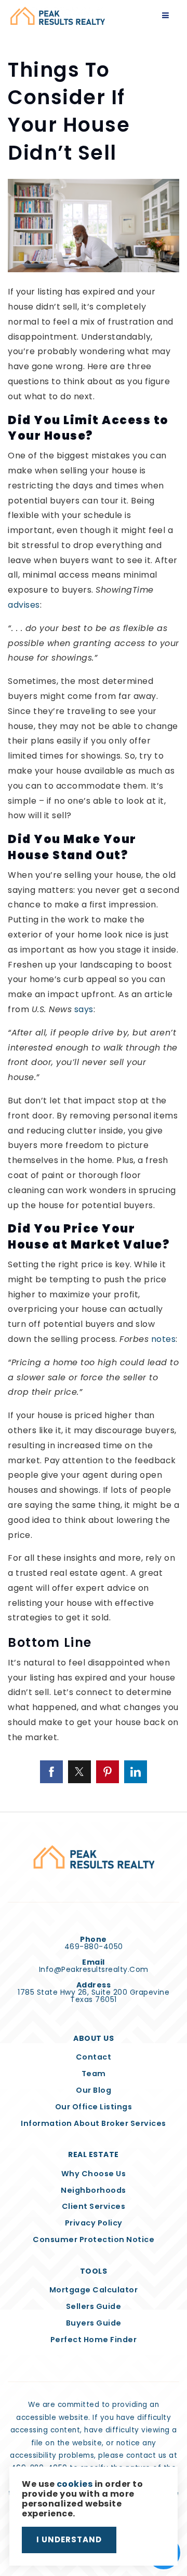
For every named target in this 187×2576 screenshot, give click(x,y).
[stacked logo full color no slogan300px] (94, 1857)
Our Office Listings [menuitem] (94, 2107)
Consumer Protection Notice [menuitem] (94, 2239)
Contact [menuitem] (94, 2057)
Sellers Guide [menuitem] (94, 2306)
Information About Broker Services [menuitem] (94, 2123)
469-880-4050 (94, 1947)
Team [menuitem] (94, 2074)
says (84, 1009)
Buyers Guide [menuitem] (94, 2323)
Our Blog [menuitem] (94, 2090)
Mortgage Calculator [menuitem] (94, 2290)
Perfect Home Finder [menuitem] (94, 2340)
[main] (94, 906)
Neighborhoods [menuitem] (94, 2190)
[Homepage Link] (58, 15)
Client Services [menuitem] (94, 2206)
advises (24, 605)
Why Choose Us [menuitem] (94, 2174)
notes (164, 1339)
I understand (69, 2539)
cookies (75, 2484)
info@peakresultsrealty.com (94, 1969)
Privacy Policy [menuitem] (94, 2223)
